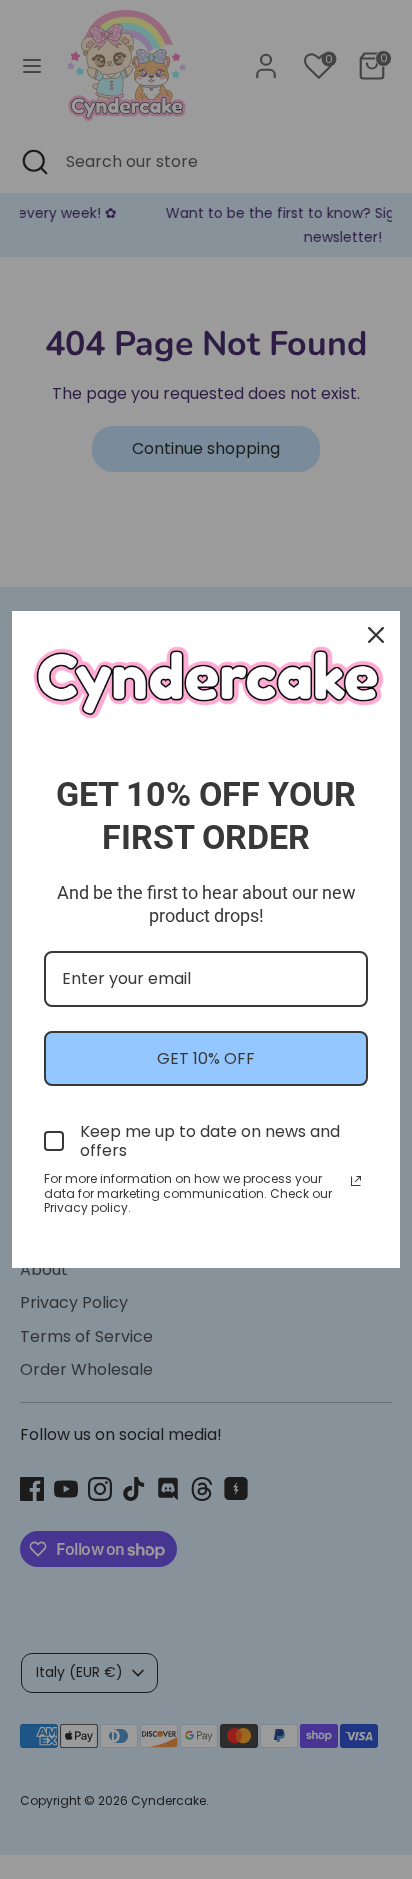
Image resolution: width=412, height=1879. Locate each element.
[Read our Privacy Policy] (356, 1181)
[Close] (376, 635)
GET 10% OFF (206, 1058)
